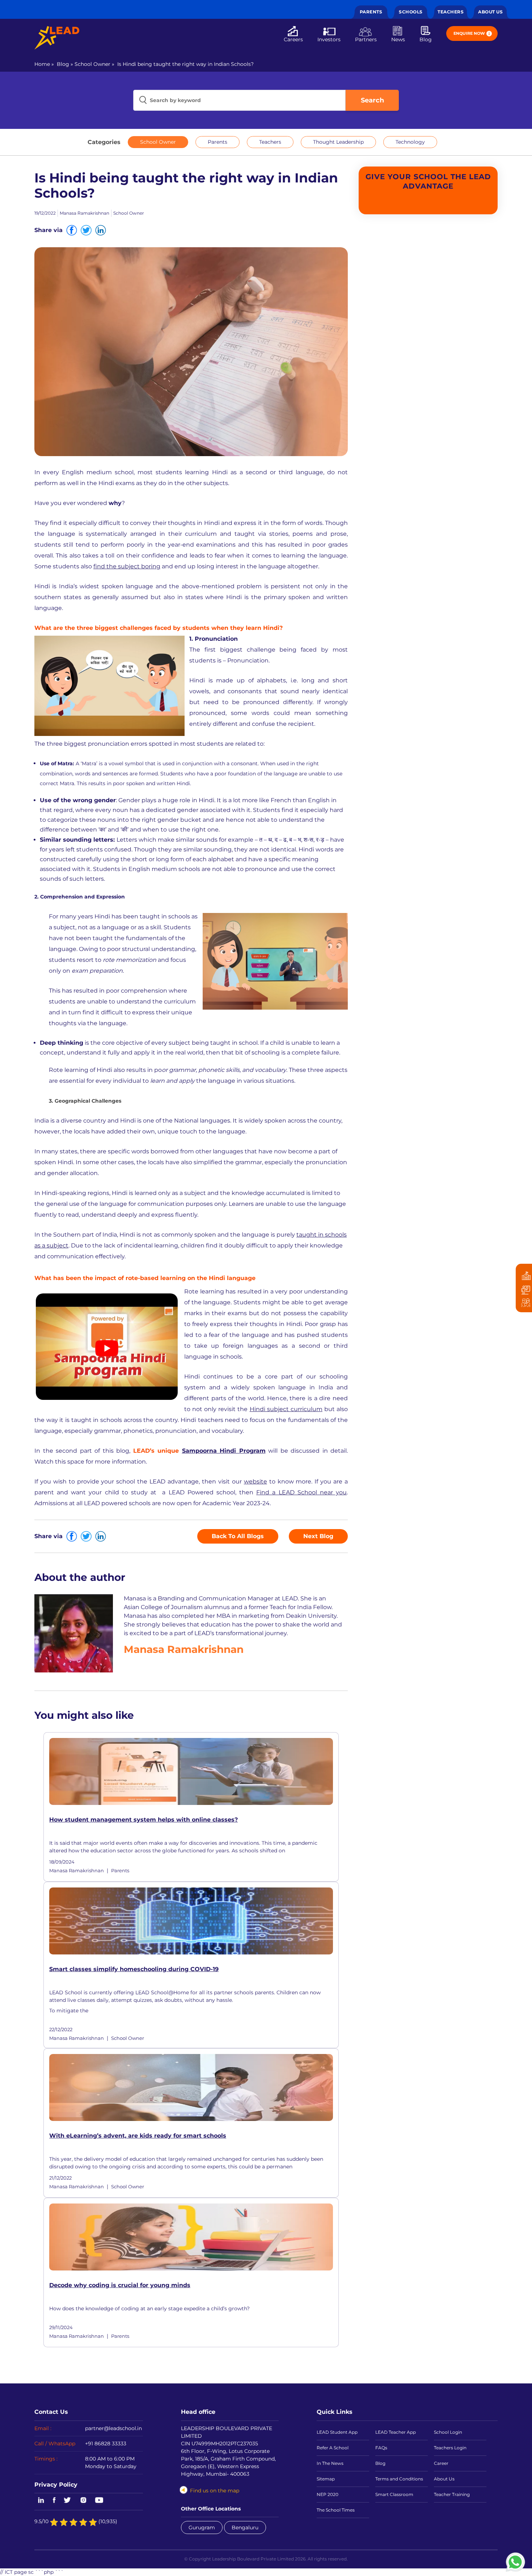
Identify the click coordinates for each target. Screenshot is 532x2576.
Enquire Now (469, 33)
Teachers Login (450, 2448)
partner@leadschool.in (113, 2428)
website (256, 1481)
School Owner (92, 64)
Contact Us (51, 2412)
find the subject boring (127, 566)
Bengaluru (245, 2527)
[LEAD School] (57, 38)
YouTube (99, 2501)
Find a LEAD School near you (301, 1492)
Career (441, 2463)
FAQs (381, 2448)
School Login (448, 2432)
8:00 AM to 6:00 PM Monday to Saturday (111, 2463)
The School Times (336, 2510)
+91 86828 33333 (106, 2444)
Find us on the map (215, 2491)
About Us (490, 12)
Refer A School (333, 2448)
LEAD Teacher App (396, 2432)
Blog (426, 39)
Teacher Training (452, 2494)
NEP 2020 (328, 2494)
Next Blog (318, 1536)
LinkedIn (40, 2501)
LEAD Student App (337, 2432)
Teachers (451, 12)
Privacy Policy (56, 2484)
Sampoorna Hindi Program (224, 1451)
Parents (371, 12)
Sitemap (326, 2479)
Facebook (54, 2501)
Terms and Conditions (399, 2479)
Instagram (83, 2501)
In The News (330, 2463)
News (398, 39)
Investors (329, 39)
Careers (293, 39)
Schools (411, 12)
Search (372, 100)
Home (42, 64)
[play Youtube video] (107, 1348)
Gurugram (202, 2527)
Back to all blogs (238, 1536)
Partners (366, 39)
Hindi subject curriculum (286, 1409)
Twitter (68, 2501)
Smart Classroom (394, 2494)
